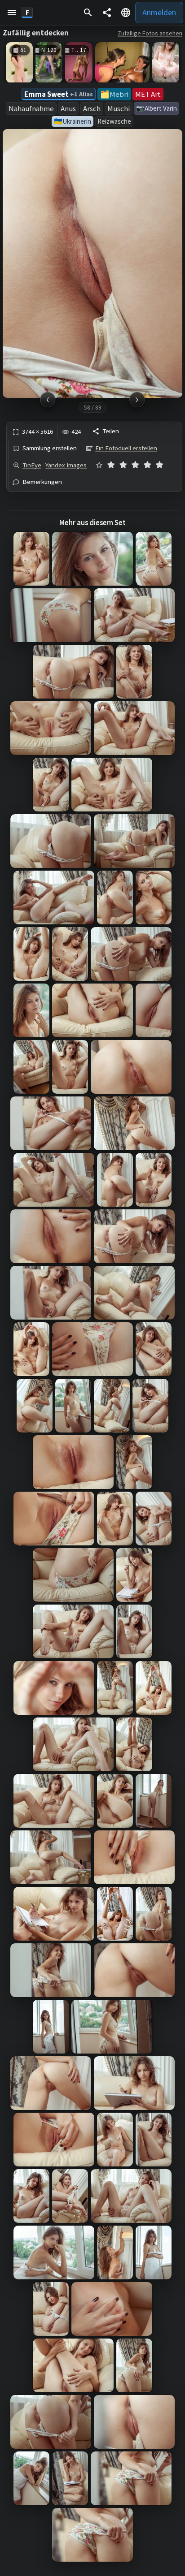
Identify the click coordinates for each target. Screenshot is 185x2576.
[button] (12, 13)
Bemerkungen (42, 482)
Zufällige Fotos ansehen (150, 33)
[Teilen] (107, 13)
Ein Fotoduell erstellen (126, 448)
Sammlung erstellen (50, 448)
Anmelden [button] (159, 12)
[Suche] (88, 13)
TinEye (32, 465)
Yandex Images (66, 465)
